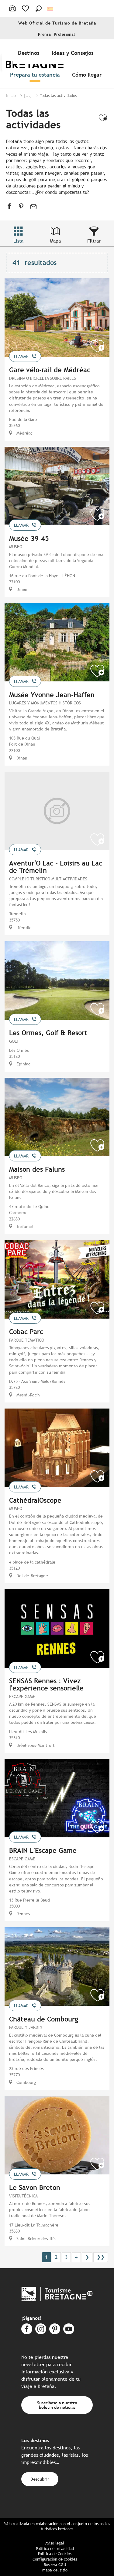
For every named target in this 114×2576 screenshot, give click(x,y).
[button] (39, 8)
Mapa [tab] (55, 241)
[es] (51, 9)
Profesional (64, 34)
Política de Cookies (55, 2554)
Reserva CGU (55, 2565)
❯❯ (101, 2257)
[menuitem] (30, 53)
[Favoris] (26, 8)
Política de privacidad (55, 2549)
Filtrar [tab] (94, 241)
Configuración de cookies (55, 2559)
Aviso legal (55, 2543)
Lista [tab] (18, 241)
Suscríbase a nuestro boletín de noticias (57, 2405)
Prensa (44, 34)
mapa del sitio (55, 2570)
